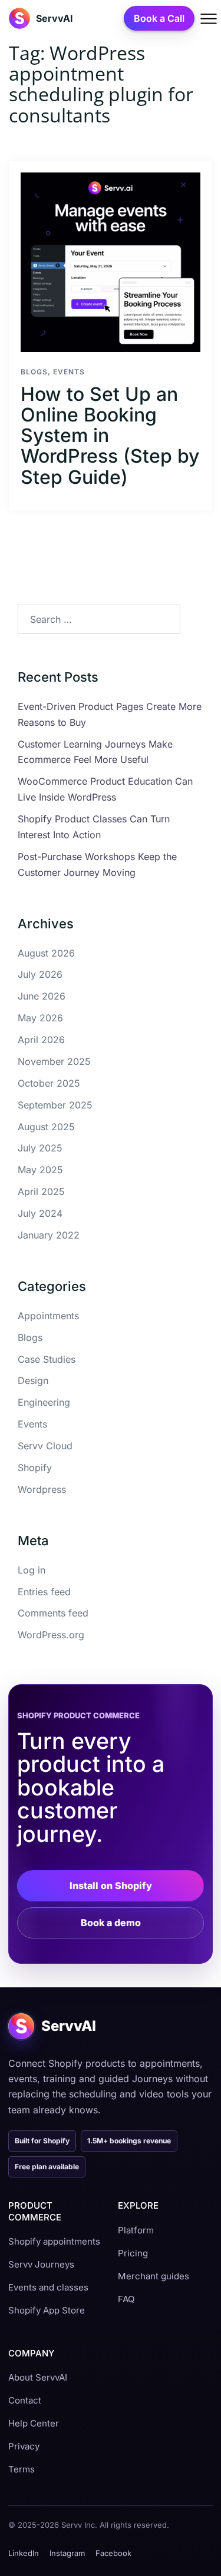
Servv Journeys (41, 2264)
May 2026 (40, 1018)
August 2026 (46, 953)
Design (33, 1380)
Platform (136, 2230)
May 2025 (40, 1170)
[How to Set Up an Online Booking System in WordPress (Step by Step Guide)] (111, 262)
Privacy (24, 2446)
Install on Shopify (111, 1885)
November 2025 (54, 1061)
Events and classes (48, 2287)
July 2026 (40, 974)
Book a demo (111, 1923)
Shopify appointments (54, 2241)
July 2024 (40, 1213)
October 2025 (49, 1083)
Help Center (34, 2423)
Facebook (113, 2553)
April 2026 (41, 1040)
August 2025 (46, 1127)
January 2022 (49, 1235)
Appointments (48, 1316)
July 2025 (40, 1148)
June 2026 (42, 996)
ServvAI (55, 18)
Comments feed (53, 1613)
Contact (25, 2400)
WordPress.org (51, 1635)
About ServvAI (38, 2377)
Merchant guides (154, 2276)
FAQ (126, 2299)
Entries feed (44, 1592)
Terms (22, 2469)
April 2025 (41, 1191)
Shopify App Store (47, 2310)
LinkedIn (24, 2553)
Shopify (35, 1468)
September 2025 (55, 1105)
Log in (32, 1570)
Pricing (133, 2253)
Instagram (67, 2553)
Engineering (44, 1402)
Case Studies (47, 1359)
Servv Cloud (45, 1446)
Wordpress (42, 1489)
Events (69, 372)
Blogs (34, 372)
